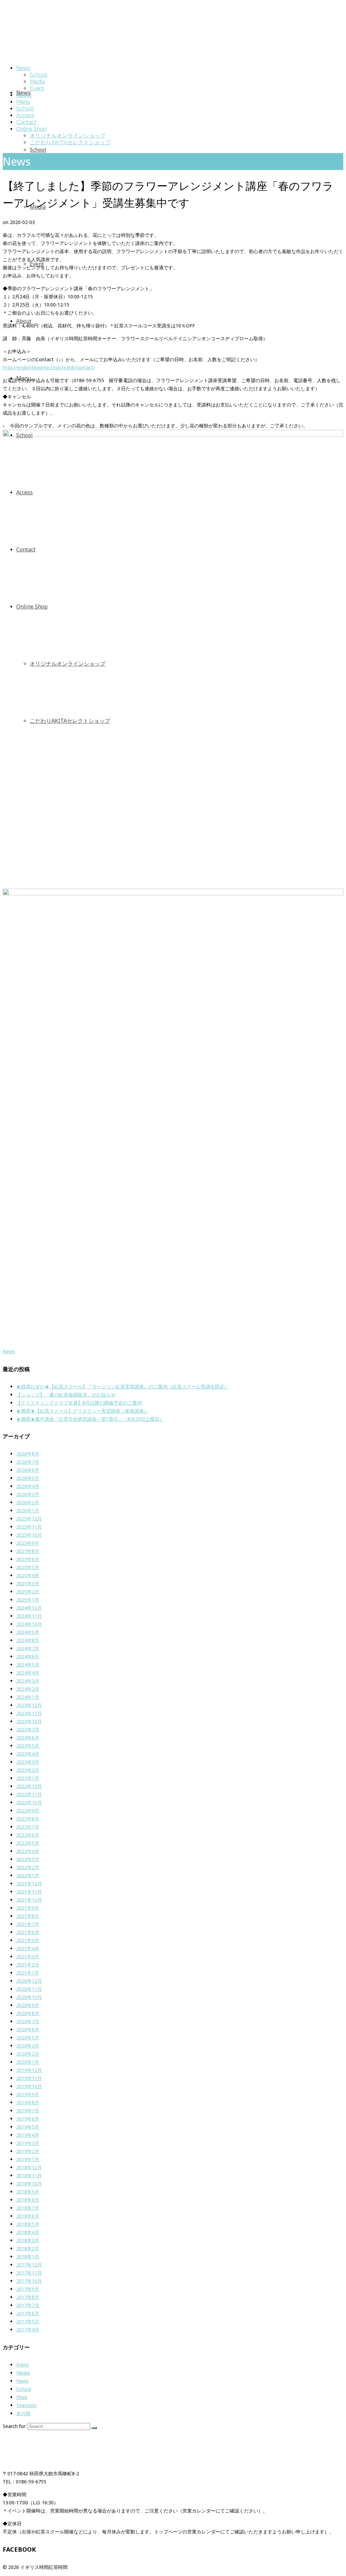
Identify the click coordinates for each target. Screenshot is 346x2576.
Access (25, 115)
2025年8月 (28, 1551)
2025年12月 (29, 1519)
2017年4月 (28, 2330)
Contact (26, 122)
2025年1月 (28, 1600)
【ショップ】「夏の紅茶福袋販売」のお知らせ (66, 1395)
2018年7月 (28, 2208)
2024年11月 (29, 1616)
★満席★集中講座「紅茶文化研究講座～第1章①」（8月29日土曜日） (90, 1419)
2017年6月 (28, 2313)
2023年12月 (29, 1705)
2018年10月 (29, 2184)
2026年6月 (28, 1470)
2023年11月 (29, 1713)
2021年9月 (28, 1908)
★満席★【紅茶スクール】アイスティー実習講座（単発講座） (82, 1411)
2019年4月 (28, 2135)
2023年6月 (28, 1738)
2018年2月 (28, 2248)
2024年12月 (29, 1608)
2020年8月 (28, 2013)
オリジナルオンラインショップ (68, 136)
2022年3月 (28, 1859)
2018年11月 (29, 2175)
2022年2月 (28, 1867)
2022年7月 (28, 1827)
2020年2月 (28, 2054)
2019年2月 (28, 2151)
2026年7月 (28, 1462)
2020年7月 (28, 2021)
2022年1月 (28, 1875)
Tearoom (26, 2405)
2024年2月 (28, 1689)
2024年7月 (28, 1648)
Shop (22, 2397)
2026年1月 (28, 1510)
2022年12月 (29, 1786)
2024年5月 (28, 1665)
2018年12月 (29, 2167)
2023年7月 (28, 1729)
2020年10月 (29, 1997)
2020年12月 (29, 1981)
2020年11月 (29, 1989)
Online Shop (31, 129)
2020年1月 (28, 2062)
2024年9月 (28, 1632)
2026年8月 (28, 1454)
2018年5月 (28, 2224)
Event (37, 88)
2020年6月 (28, 2029)
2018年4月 (28, 2232)
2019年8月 (28, 2102)
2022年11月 (29, 1794)
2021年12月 (29, 1884)
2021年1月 (28, 1973)
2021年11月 (29, 1892)
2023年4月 (28, 1754)
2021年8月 (28, 1916)
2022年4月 (28, 1851)
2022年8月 (28, 1819)
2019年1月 (28, 2159)
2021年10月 (29, 1900)
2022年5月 (28, 1843)
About (24, 95)
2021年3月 (28, 1956)
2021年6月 (28, 1932)
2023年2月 (28, 1770)
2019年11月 (29, 2078)
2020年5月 (28, 2038)
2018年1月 (28, 2257)
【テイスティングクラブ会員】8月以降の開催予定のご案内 (79, 1403)
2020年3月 (28, 2046)
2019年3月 (28, 2143)
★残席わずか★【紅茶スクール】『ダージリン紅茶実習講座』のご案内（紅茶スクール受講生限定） (123, 1386)
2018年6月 (28, 2216)
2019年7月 (28, 2111)
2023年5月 (28, 1746)
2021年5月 (28, 1940)
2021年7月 (28, 1924)
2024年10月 (29, 1624)
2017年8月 (28, 2297)
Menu (23, 102)
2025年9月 (28, 1543)
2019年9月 (28, 2094)
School (39, 75)
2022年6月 (28, 1835)
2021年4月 (28, 1948)
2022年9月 (28, 1811)
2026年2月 (28, 1502)
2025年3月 (28, 1583)
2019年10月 (29, 2086)
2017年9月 (28, 2289)
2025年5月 (28, 1567)
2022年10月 (29, 1802)
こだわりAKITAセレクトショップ (70, 142)
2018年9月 (28, 2192)
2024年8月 (28, 1640)
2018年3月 (28, 2240)
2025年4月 (28, 1575)
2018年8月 (28, 2200)
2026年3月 (28, 1494)
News (23, 68)
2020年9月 (28, 2005)
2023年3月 (28, 1762)
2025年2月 (28, 1592)
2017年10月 (29, 2281)
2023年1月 (28, 1778)
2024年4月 (28, 1673)
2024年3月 (28, 1681)
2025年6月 (28, 1559)
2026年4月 (28, 1486)
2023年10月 (29, 1721)
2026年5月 (28, 1478)
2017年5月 (28, 2321)
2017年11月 (29, 2273)
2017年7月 (28, 2305)
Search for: (15, 2426)
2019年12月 (29, 2070)
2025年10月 (29, 1535)
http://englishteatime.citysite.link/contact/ (49, 367)
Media (37, 82)
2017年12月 (29, 2265)
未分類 (23, 2413)
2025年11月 (29, 1527)
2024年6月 (28, 1656)
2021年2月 (28, 1965)
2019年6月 (28, 2119)
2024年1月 (28, 1697)
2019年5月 (28, 2127)
